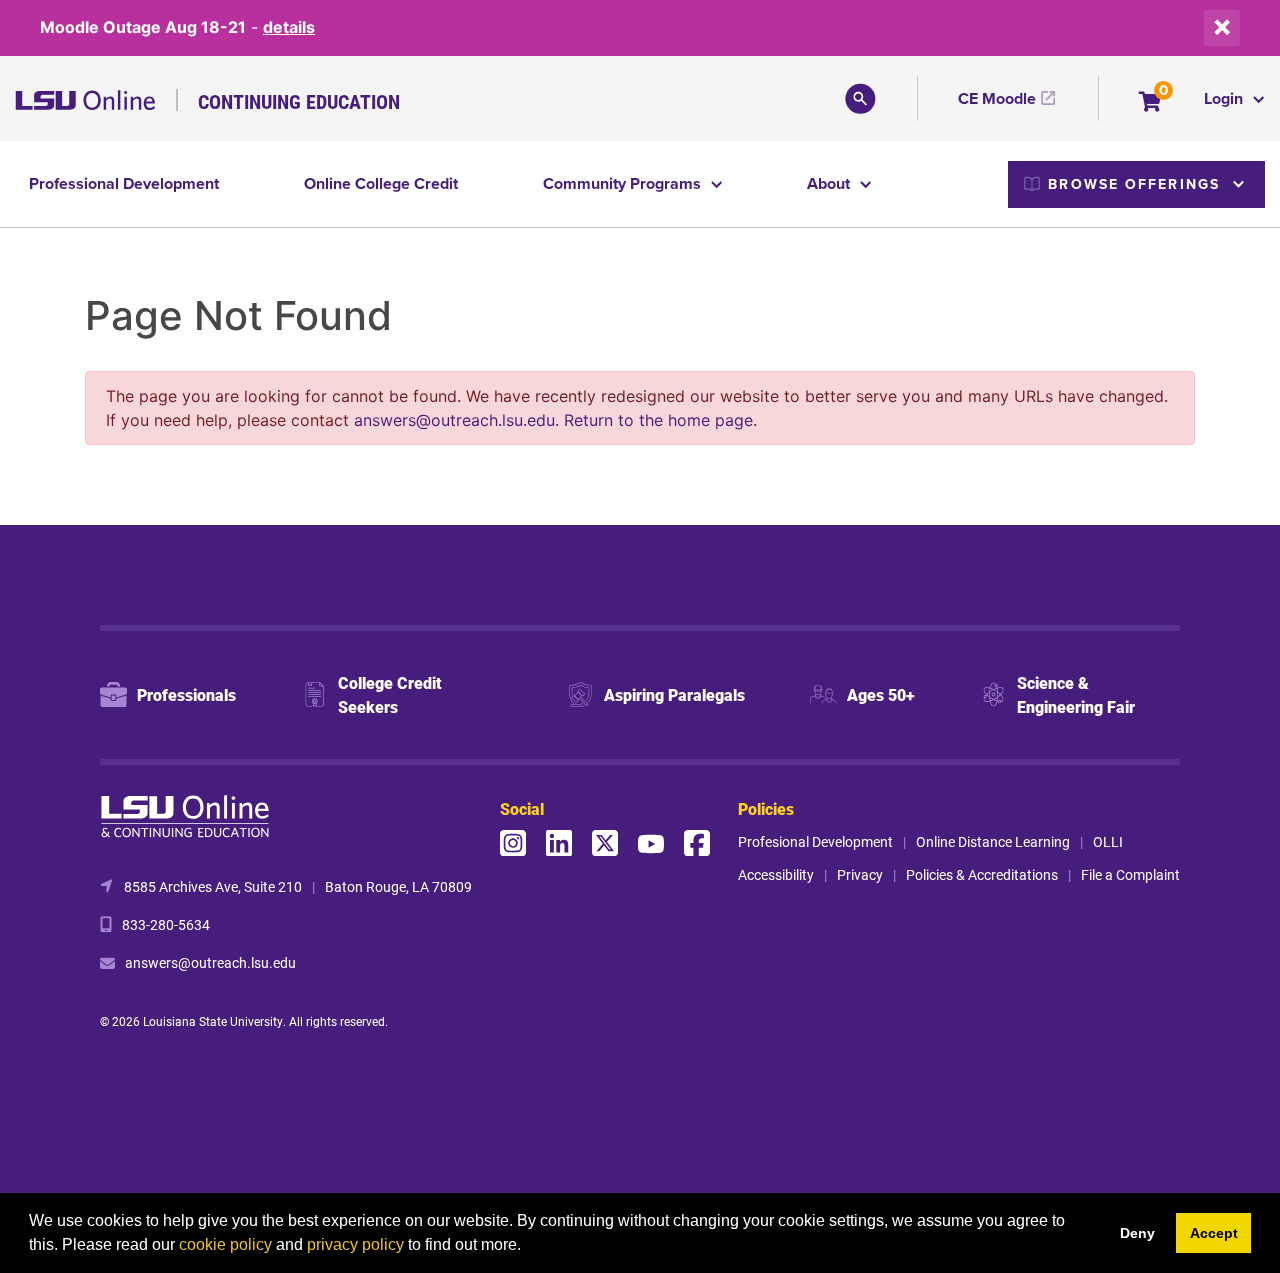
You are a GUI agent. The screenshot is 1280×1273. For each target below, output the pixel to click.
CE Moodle (997, 98)
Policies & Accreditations (982, 874)
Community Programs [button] (624, 183)
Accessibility (776, 874)
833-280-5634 (166, 924)
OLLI (1108, 841)
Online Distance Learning (993, 841)
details (289, 27)
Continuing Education (299, 101)
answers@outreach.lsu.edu (454, 420)
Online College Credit (381, 183)
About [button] (830, 183)
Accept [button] (1214, 1233)
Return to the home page (658, 420)
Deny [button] (1137, 1233)
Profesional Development (815, 841)
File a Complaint (1130, 874)
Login (1225, 98)
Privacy (860, 874)
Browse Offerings (1134, 184)
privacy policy (355, 1244)
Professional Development (124, 183)
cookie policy (225, 1244)
